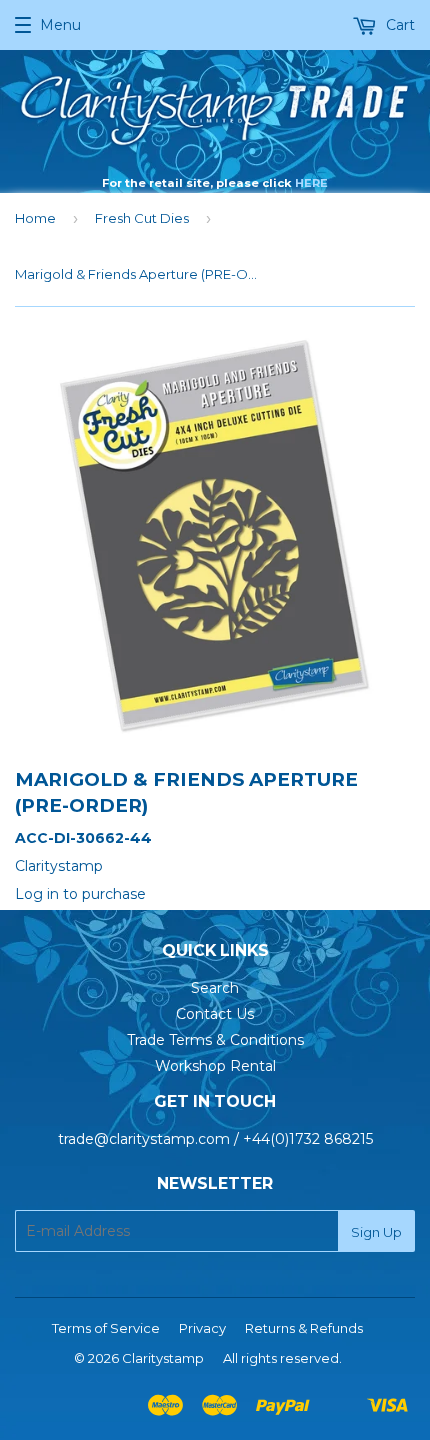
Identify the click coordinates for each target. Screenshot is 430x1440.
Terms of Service (106, 1328)
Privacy (202, 1328)
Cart (398, 25)
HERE (311, 183)
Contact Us (215, 1014)
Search (215, 988)
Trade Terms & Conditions (215, 1040)
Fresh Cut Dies (142, 218)
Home (35, 218)
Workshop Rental (215, 1066)
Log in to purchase (80, 894)
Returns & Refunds (304, 1328)
